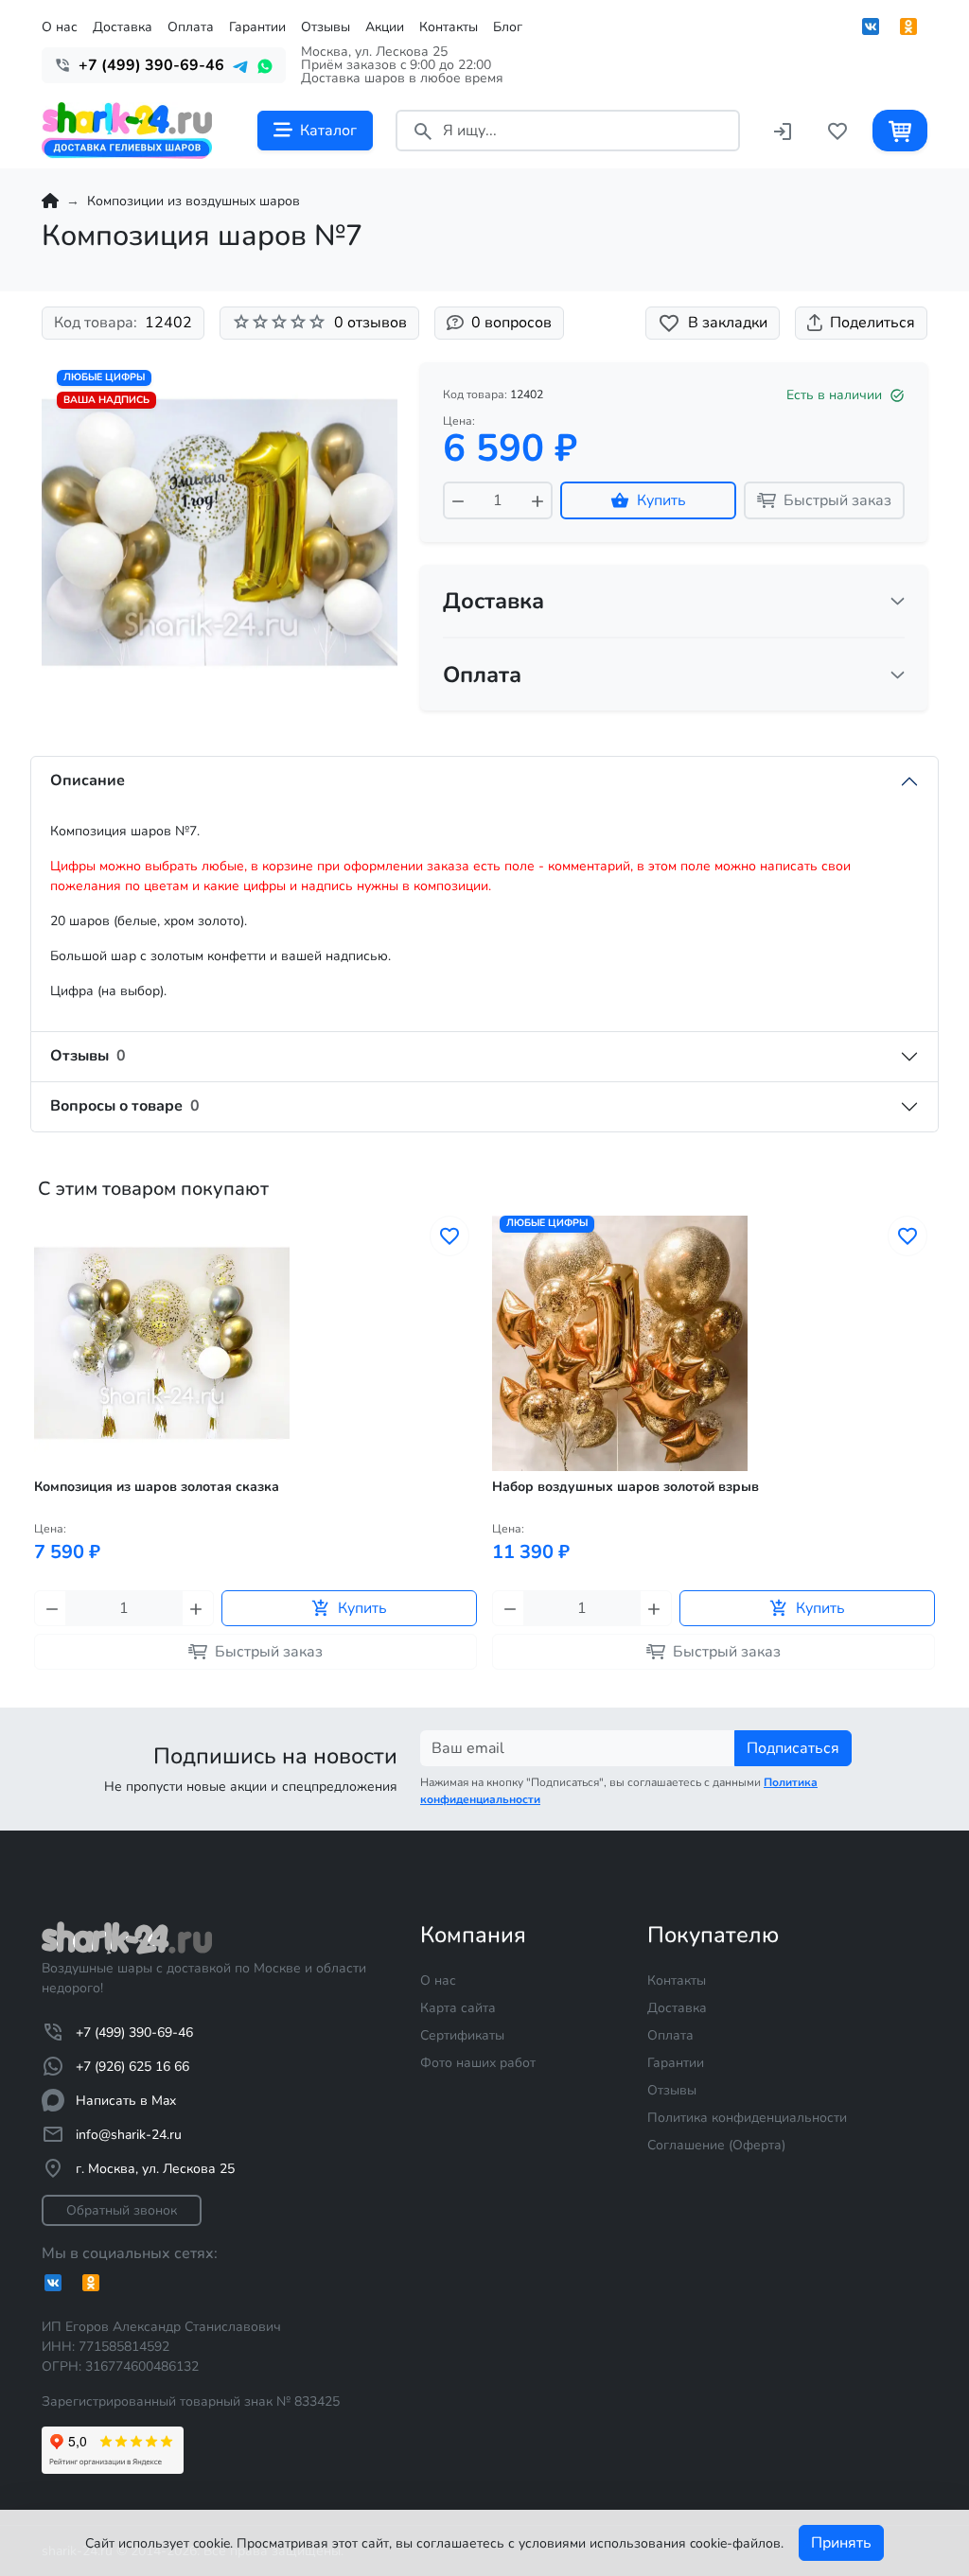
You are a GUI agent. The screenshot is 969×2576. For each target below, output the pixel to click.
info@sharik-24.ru (129, 2135)
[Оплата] (898, 675)
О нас (60, 27)
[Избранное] (837, 130)
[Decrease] (458, 500)
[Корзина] (900, 130)
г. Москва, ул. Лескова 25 (155, 2169)
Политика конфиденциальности (747, 2118)
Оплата (191, 27)
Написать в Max (126, 2101)
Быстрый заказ (837, 500)
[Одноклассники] (908, 26)
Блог (508, 27)
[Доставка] (898, 601)
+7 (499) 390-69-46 (134, 2033)
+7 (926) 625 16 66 (132, 2067)
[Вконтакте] (871, 26)
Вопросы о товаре (125, 1106)
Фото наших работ (478, 2063)
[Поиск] (423, 130)
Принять (841, 2543)
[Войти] (783, 130)
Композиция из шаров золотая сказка (157, 1487)
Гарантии (257, 27)
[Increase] (537, 500)
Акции (385, 27)
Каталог (328, 131)
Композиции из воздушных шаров (194, 201)
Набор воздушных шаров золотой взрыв (625, 1487)
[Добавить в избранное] (449, 1236)
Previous (36, 1473)
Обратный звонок (122, 2210)
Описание (88, 780)
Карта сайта (458, 2008)
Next (933, 1473)
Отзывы (326, 27)
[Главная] (50, 201)
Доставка (123, 27)
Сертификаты (462, 2035)
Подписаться (793, 1748)
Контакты (449, 27)
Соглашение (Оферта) (716, 2145)
